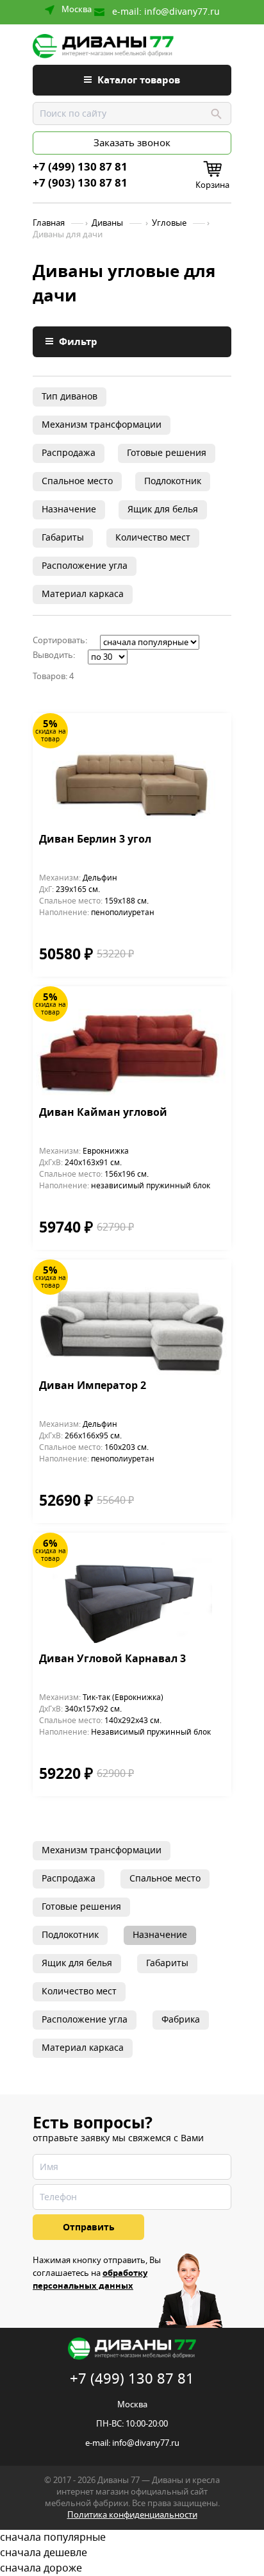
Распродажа (69, 453)
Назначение (69, 509)
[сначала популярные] (132, 2538)
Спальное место (77, 481)
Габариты (63, 538)
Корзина (212, 185)
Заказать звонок (132, 143)
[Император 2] (132, 1319)
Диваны (107, 223)
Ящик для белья (163, 509)
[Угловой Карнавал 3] (132, 1593)
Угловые (169, 223)
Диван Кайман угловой (103, 1113)
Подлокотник (173, 481)
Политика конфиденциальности (132, 2515)
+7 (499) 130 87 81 (80, 167)
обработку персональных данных (90, 2279)
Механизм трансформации (102, 425)
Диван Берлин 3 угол (95, 840)
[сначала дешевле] (132, 2553)
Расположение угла (85, 566)
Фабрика (181, 2020)
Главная (49, 223)
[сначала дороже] (132, 2568)
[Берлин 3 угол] (132, 773)
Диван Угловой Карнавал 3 (112, 1660)
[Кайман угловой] (132, 1046)
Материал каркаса (83, 594)
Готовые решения (167, 453)
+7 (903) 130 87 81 (80, 183)
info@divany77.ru (182, 12)
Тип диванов (70, 397)
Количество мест (153, 538)
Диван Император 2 (93, 1386)
